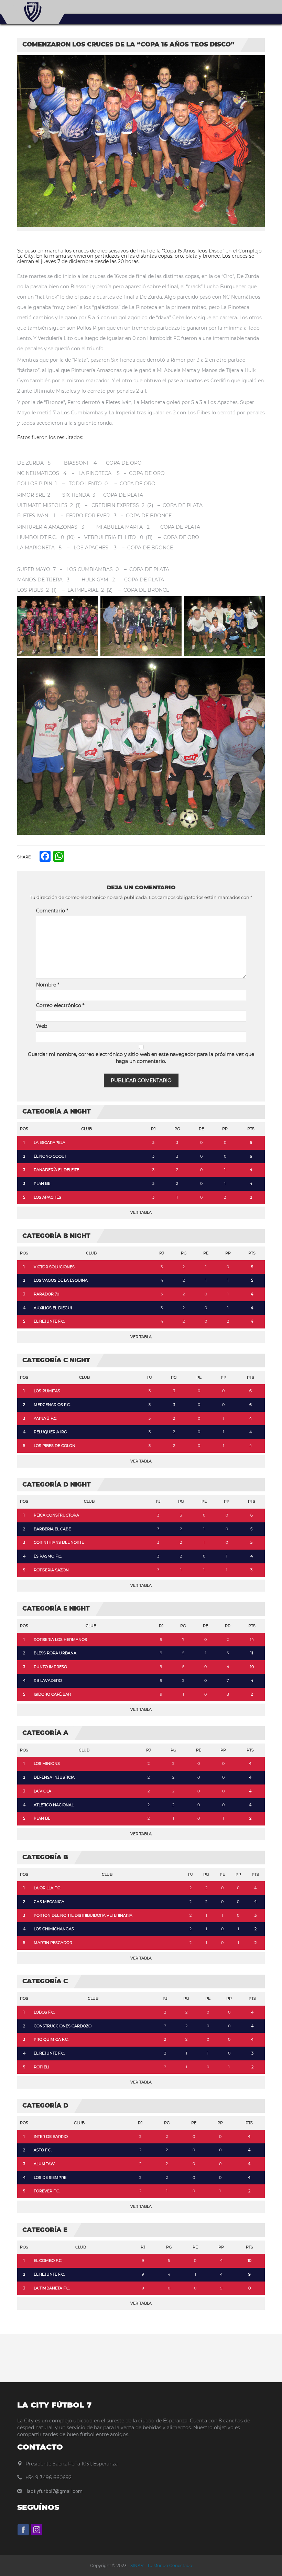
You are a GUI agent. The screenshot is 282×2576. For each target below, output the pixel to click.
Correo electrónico (60, 1005)
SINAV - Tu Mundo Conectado (161, 2565)
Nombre (48, 985)
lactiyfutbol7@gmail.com (55, 2491)
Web (42, 1026)
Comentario (52, 911)
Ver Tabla (141, 1212)
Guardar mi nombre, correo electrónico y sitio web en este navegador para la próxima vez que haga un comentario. (141, 1058)
